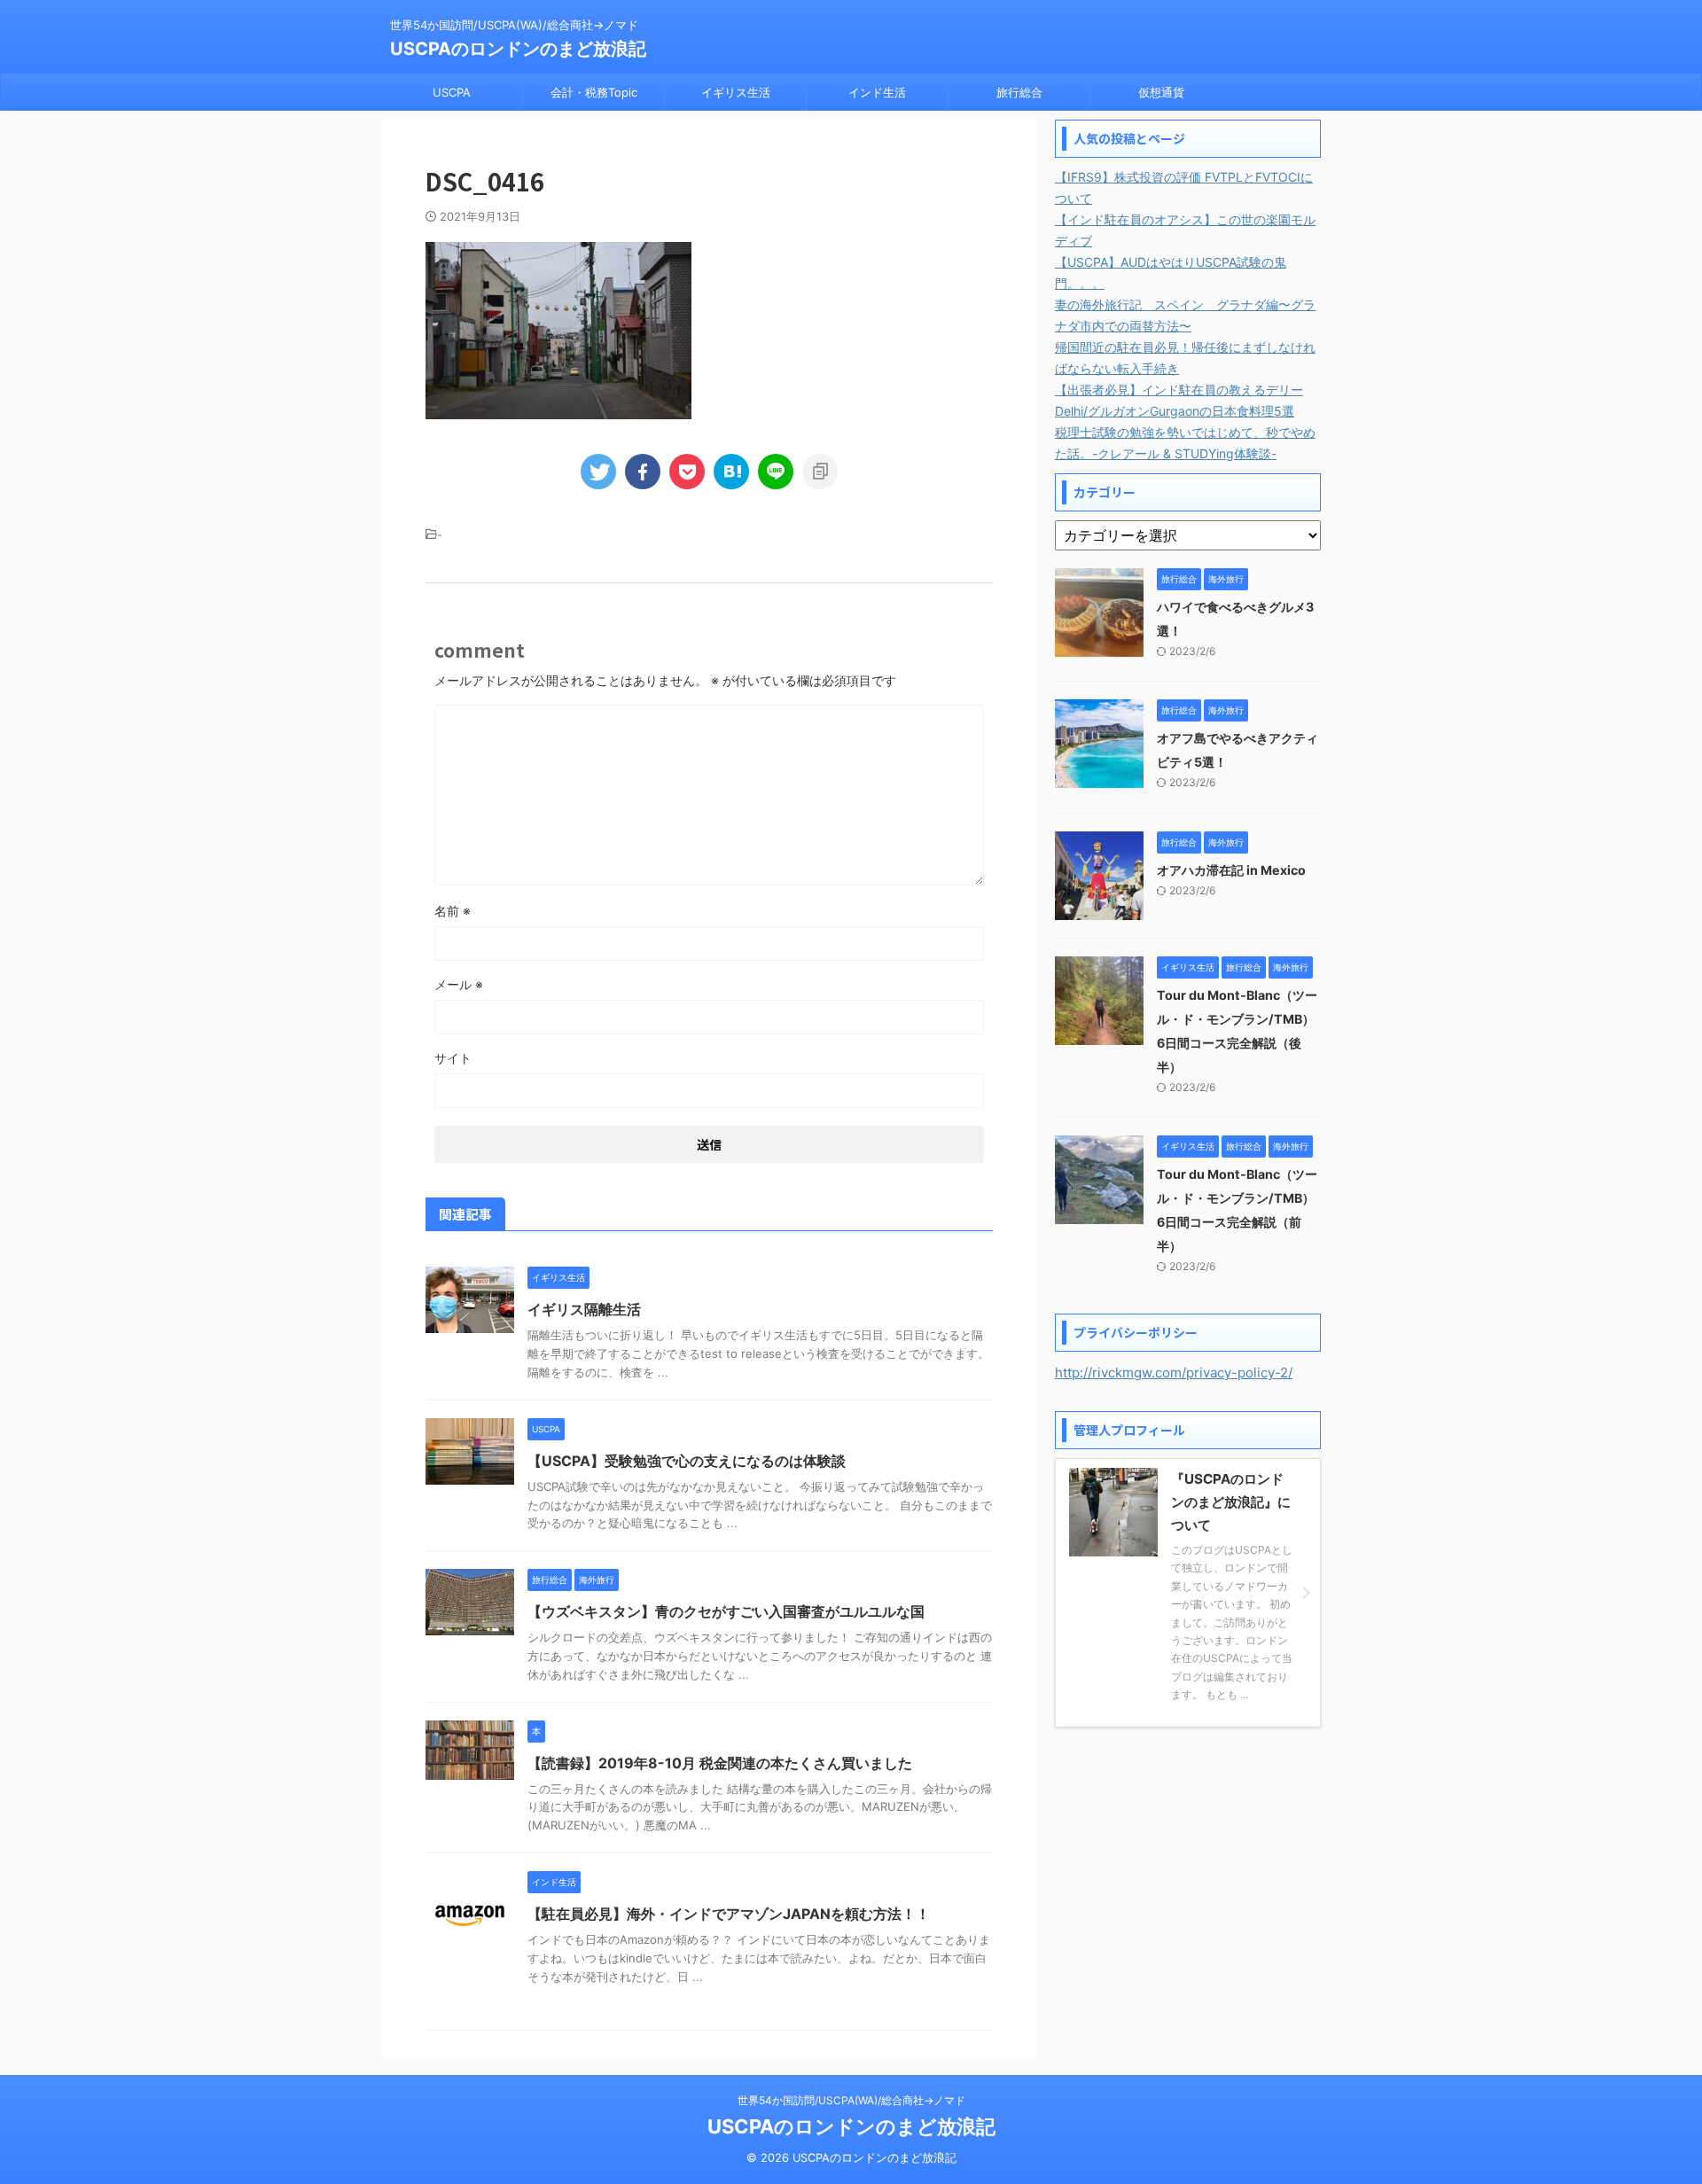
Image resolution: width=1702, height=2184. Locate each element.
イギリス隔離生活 (584, 1309)
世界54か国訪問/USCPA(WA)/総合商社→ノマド (851, 2100)
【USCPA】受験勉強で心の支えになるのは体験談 (687, 1461)
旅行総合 (1019, 92)
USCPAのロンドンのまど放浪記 (518, 49)
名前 (453, 911)
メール (459, 984)
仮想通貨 (1161, 92)
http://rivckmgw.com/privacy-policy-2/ (1174, 1373)
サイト (453, 1058)
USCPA (452, 92)
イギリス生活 (736, 92)
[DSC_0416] (731, 472)
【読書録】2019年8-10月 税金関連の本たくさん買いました (720, 1763)
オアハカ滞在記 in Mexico (1231, 870)
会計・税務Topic (594, 92)
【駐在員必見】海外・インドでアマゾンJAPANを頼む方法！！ (729, 1914)
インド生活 (877, 92)
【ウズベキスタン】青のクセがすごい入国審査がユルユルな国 (726, 1611)
